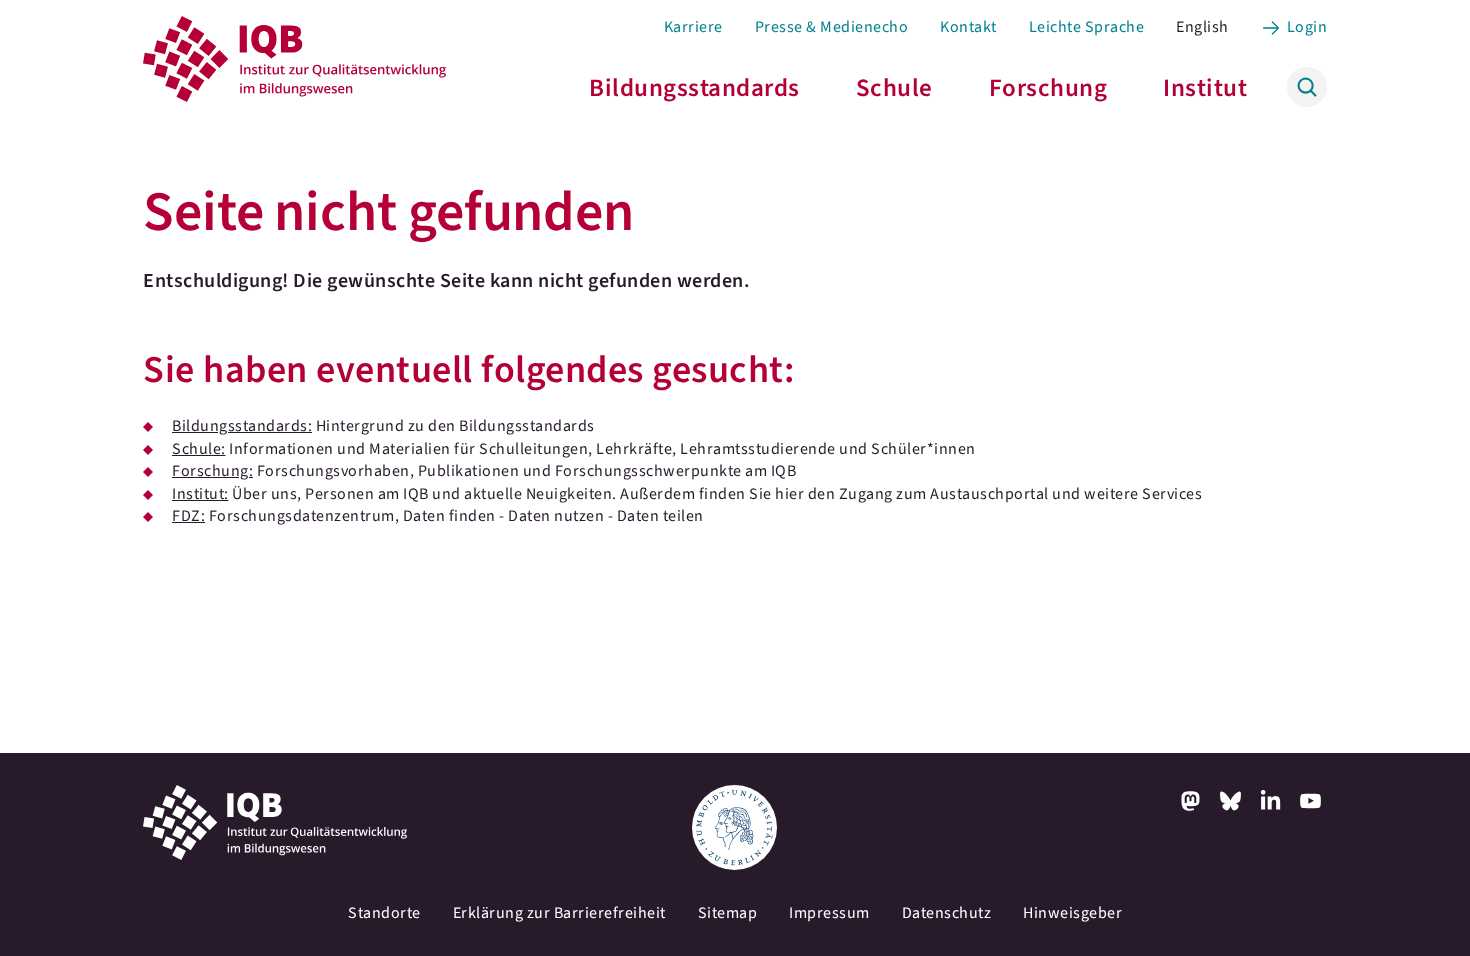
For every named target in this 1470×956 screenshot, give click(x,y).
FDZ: (188, 516)
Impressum (829, 913)
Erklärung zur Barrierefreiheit (559, 913)
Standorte (384, 913)
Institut (1205, 88)
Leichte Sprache (1087, 27)
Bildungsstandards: (242, 426)
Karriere (693, 27)
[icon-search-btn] (1307, 87)
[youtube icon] (1311, 801)
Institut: (200, 494)
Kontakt (968, 27)
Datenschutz (947, 913)
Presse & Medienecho (832, 27)
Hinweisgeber (1072, 913)
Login (1307, 27)
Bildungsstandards (694, 88)
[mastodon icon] (1191, 801)
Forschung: (212, 471)
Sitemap (728, 913)
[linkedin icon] (1271, 801)
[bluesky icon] (1231, 801)
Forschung (1048, 88)
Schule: (199, 449)
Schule (894, 88)
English (1202, 27)
